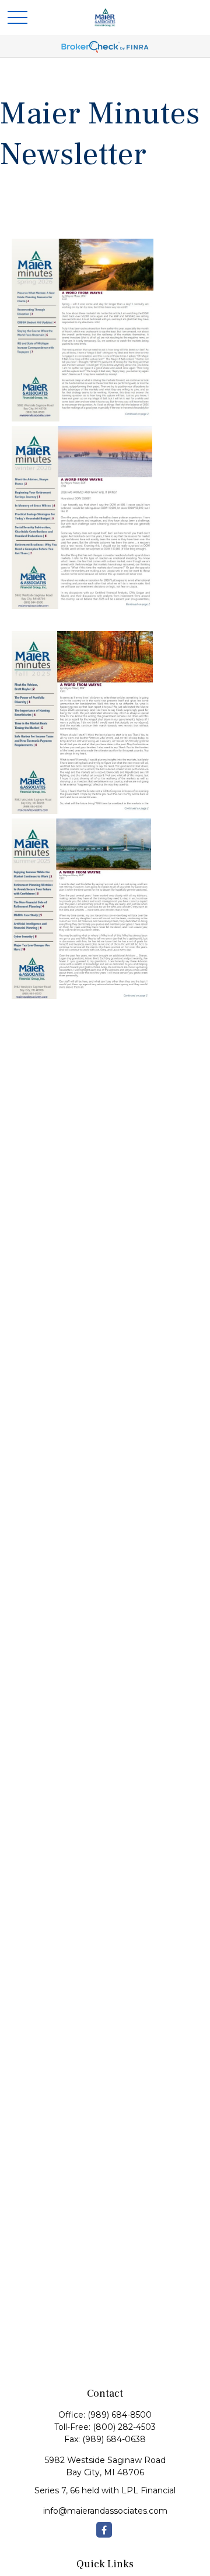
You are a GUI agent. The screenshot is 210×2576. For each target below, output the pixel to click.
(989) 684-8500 (120, 2415)
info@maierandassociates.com (105, 2511)
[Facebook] (104, 2530)
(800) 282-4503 (124, 2427)
